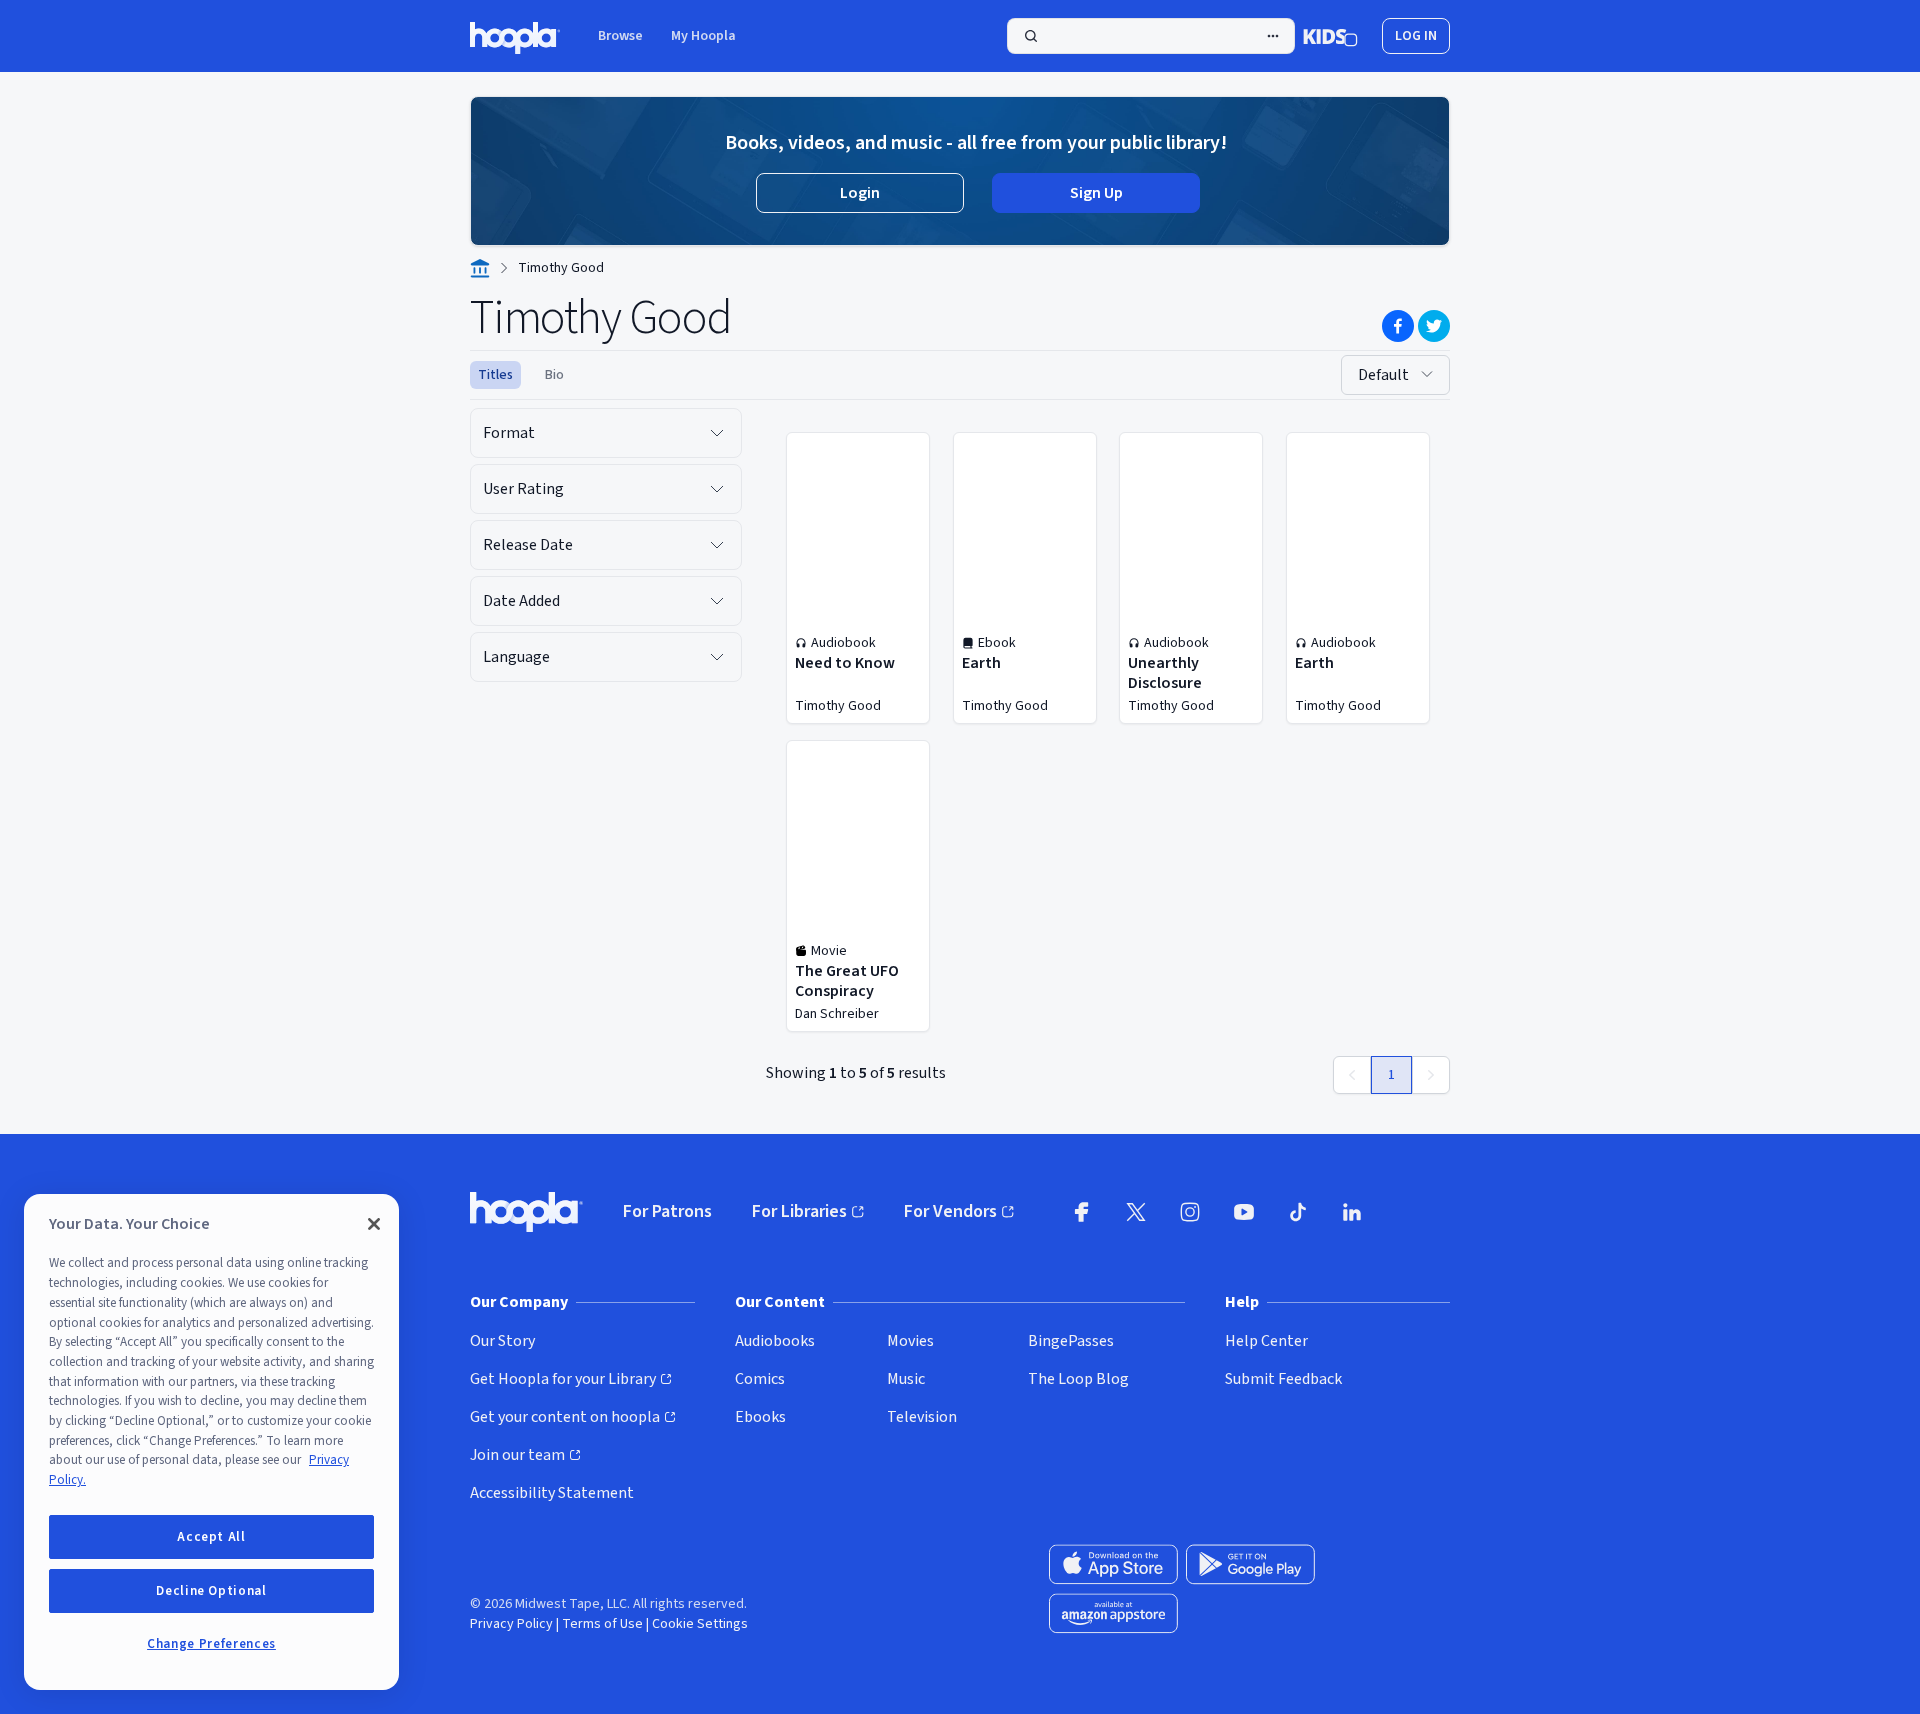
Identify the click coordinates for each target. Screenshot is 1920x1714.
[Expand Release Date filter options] (717, 545)
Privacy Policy (511, 1624)
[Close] (374, 1224)
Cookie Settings (700, 1624)
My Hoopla (703, 36)
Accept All (211, 1537)
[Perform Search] (1151, 36)
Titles (495, 375)
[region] (211, 1442)
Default (1383, 375)
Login (860, 193)
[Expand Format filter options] (717, 433)
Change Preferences (211, 1644)
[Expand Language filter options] (717, 657)
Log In (1416, 36)
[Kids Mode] (1330, 36)
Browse (620, 36)
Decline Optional (211, 1591)
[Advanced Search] (1273, 36)
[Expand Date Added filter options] (717, 601)
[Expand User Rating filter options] (717, 489)
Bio (554, 375)
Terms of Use (602, 1624)
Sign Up (1096, 193)
